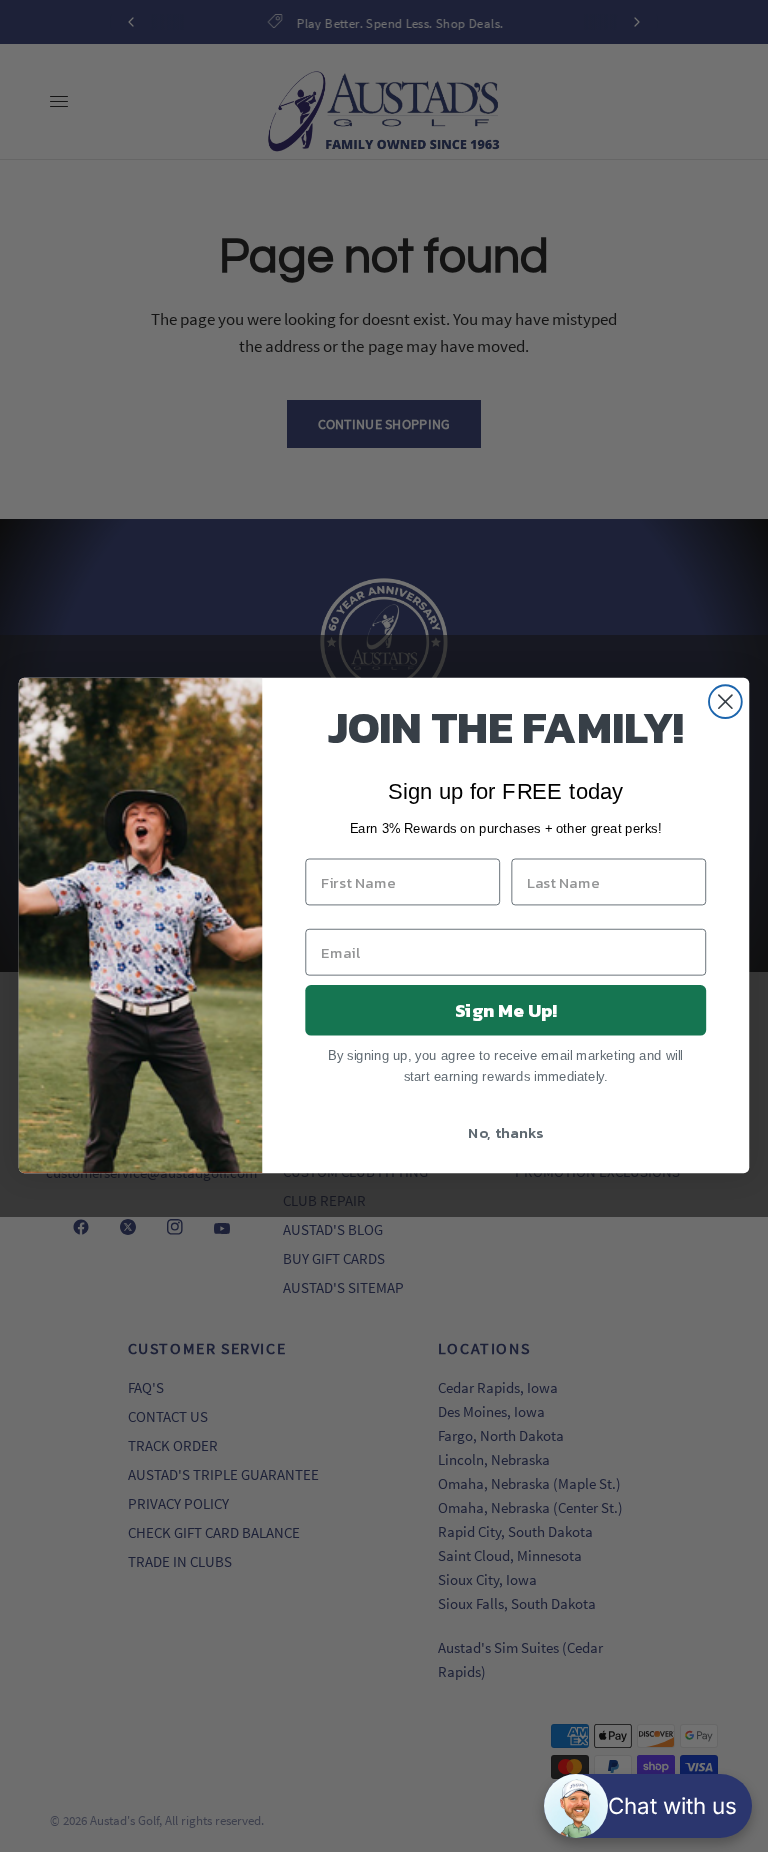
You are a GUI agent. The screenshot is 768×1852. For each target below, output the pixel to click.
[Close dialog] (725, 702)
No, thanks (505, 1132)
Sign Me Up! (506, 1010)
